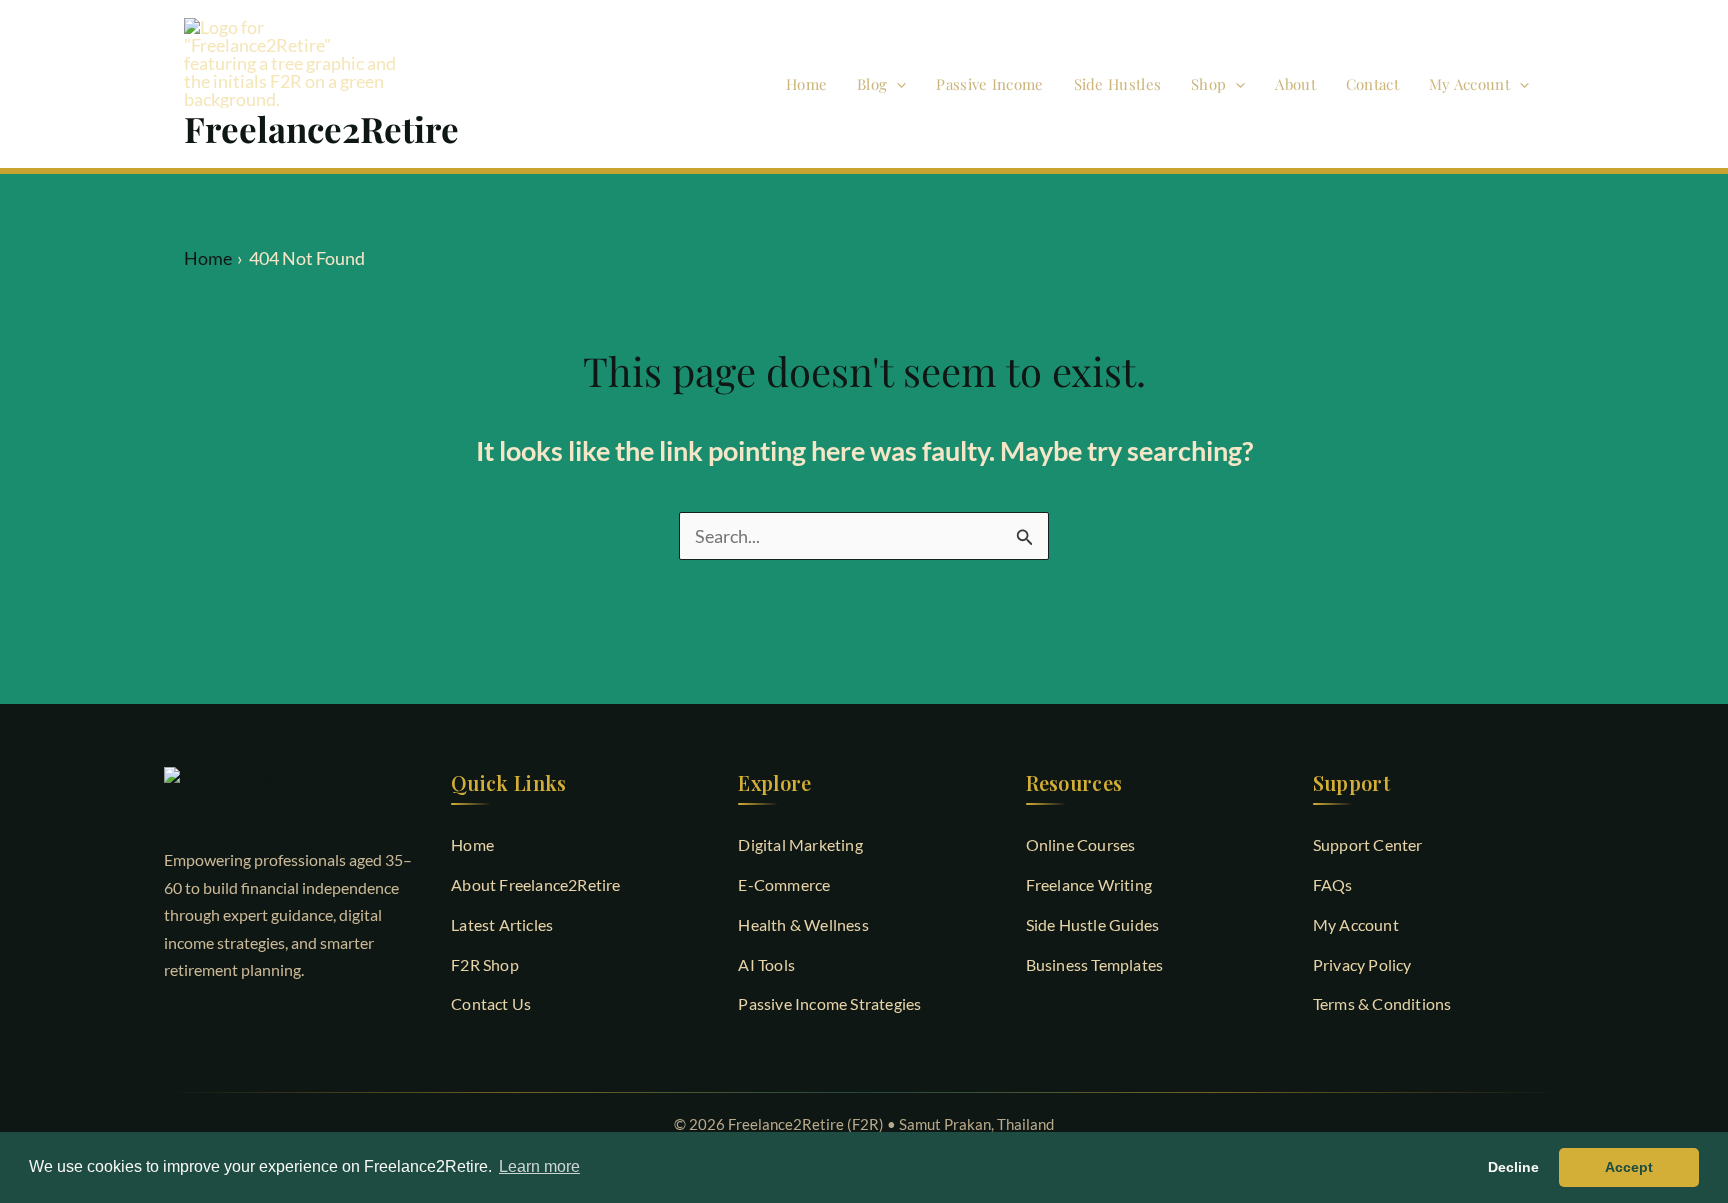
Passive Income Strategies (829, 1003)
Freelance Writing (1089, 884)
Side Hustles (1118, 84)
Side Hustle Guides (1093, 924)
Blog (872, 84)
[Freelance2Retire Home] (289, 794)
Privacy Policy (1362, 964)
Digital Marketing (800, 844)
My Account (1469, 84)
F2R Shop (485, 964)
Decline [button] (1513, 1167)
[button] (896, 84)
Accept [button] (1629, 1167)
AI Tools (766, 964)
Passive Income (989, 84)
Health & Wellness (803, 924)
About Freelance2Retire (535, 884)
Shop (1208, 84)
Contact (1372, 84)
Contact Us (491, 1003)
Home (806, 84)
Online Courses (1081, 844)
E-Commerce (784, 884)
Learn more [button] (539, 1166)
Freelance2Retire (321, 128)
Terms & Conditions (1382, 1003)
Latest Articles (502, 924)
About (1295, 84)
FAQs (1333, 884)
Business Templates (1095, 964)
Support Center (1368, 844)
